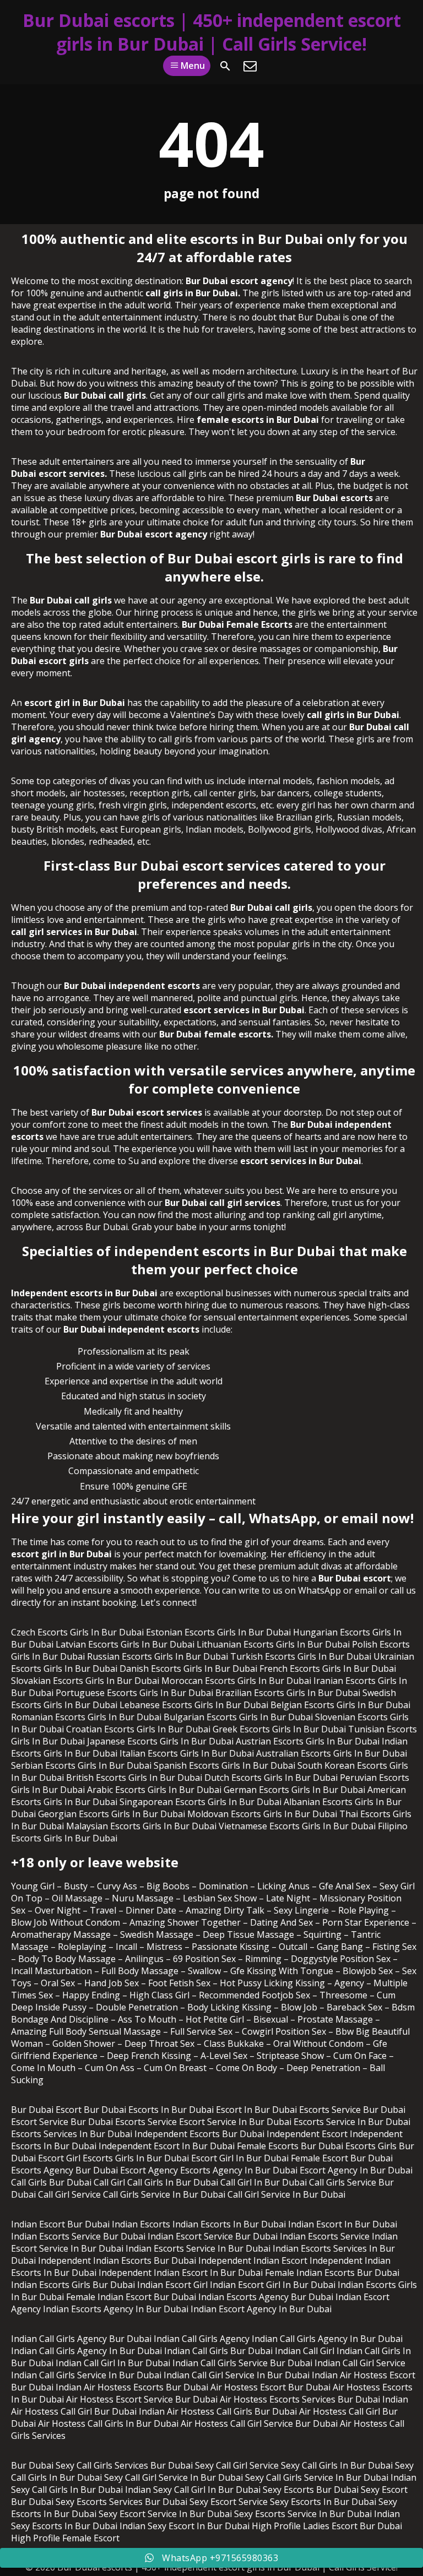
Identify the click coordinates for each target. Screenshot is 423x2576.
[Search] (225, 66)
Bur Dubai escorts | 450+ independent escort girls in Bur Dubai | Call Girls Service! (212, 32)
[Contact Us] (250, 66)
